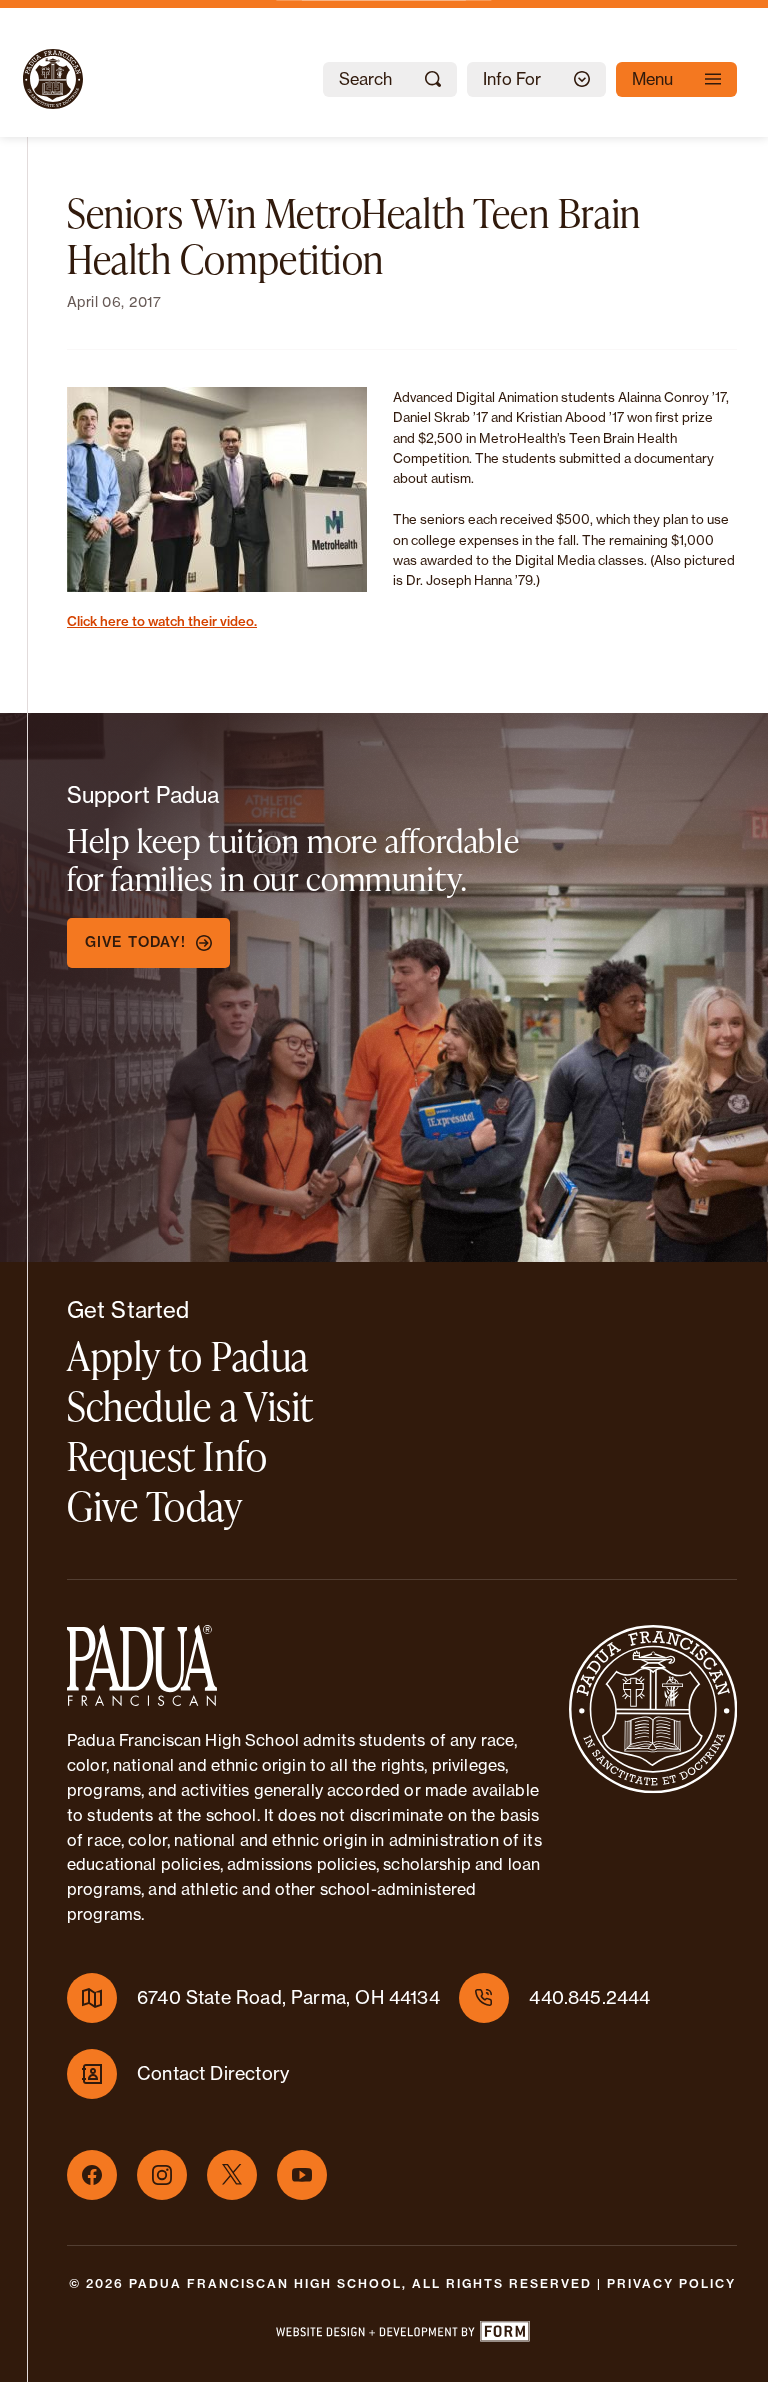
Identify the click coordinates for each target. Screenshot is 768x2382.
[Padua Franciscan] (35, 79)
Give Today (154, 1505)
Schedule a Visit (190, 1405)
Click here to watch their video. (162, 621)
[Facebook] (92, 2175)
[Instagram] (162, 2175)
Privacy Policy (671, 2283)
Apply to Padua (188, 1355)
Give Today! (135, 942)
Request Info (167, 1455)
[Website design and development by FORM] (402, 2335)
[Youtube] (302, 2175)
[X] (232, 2175)
